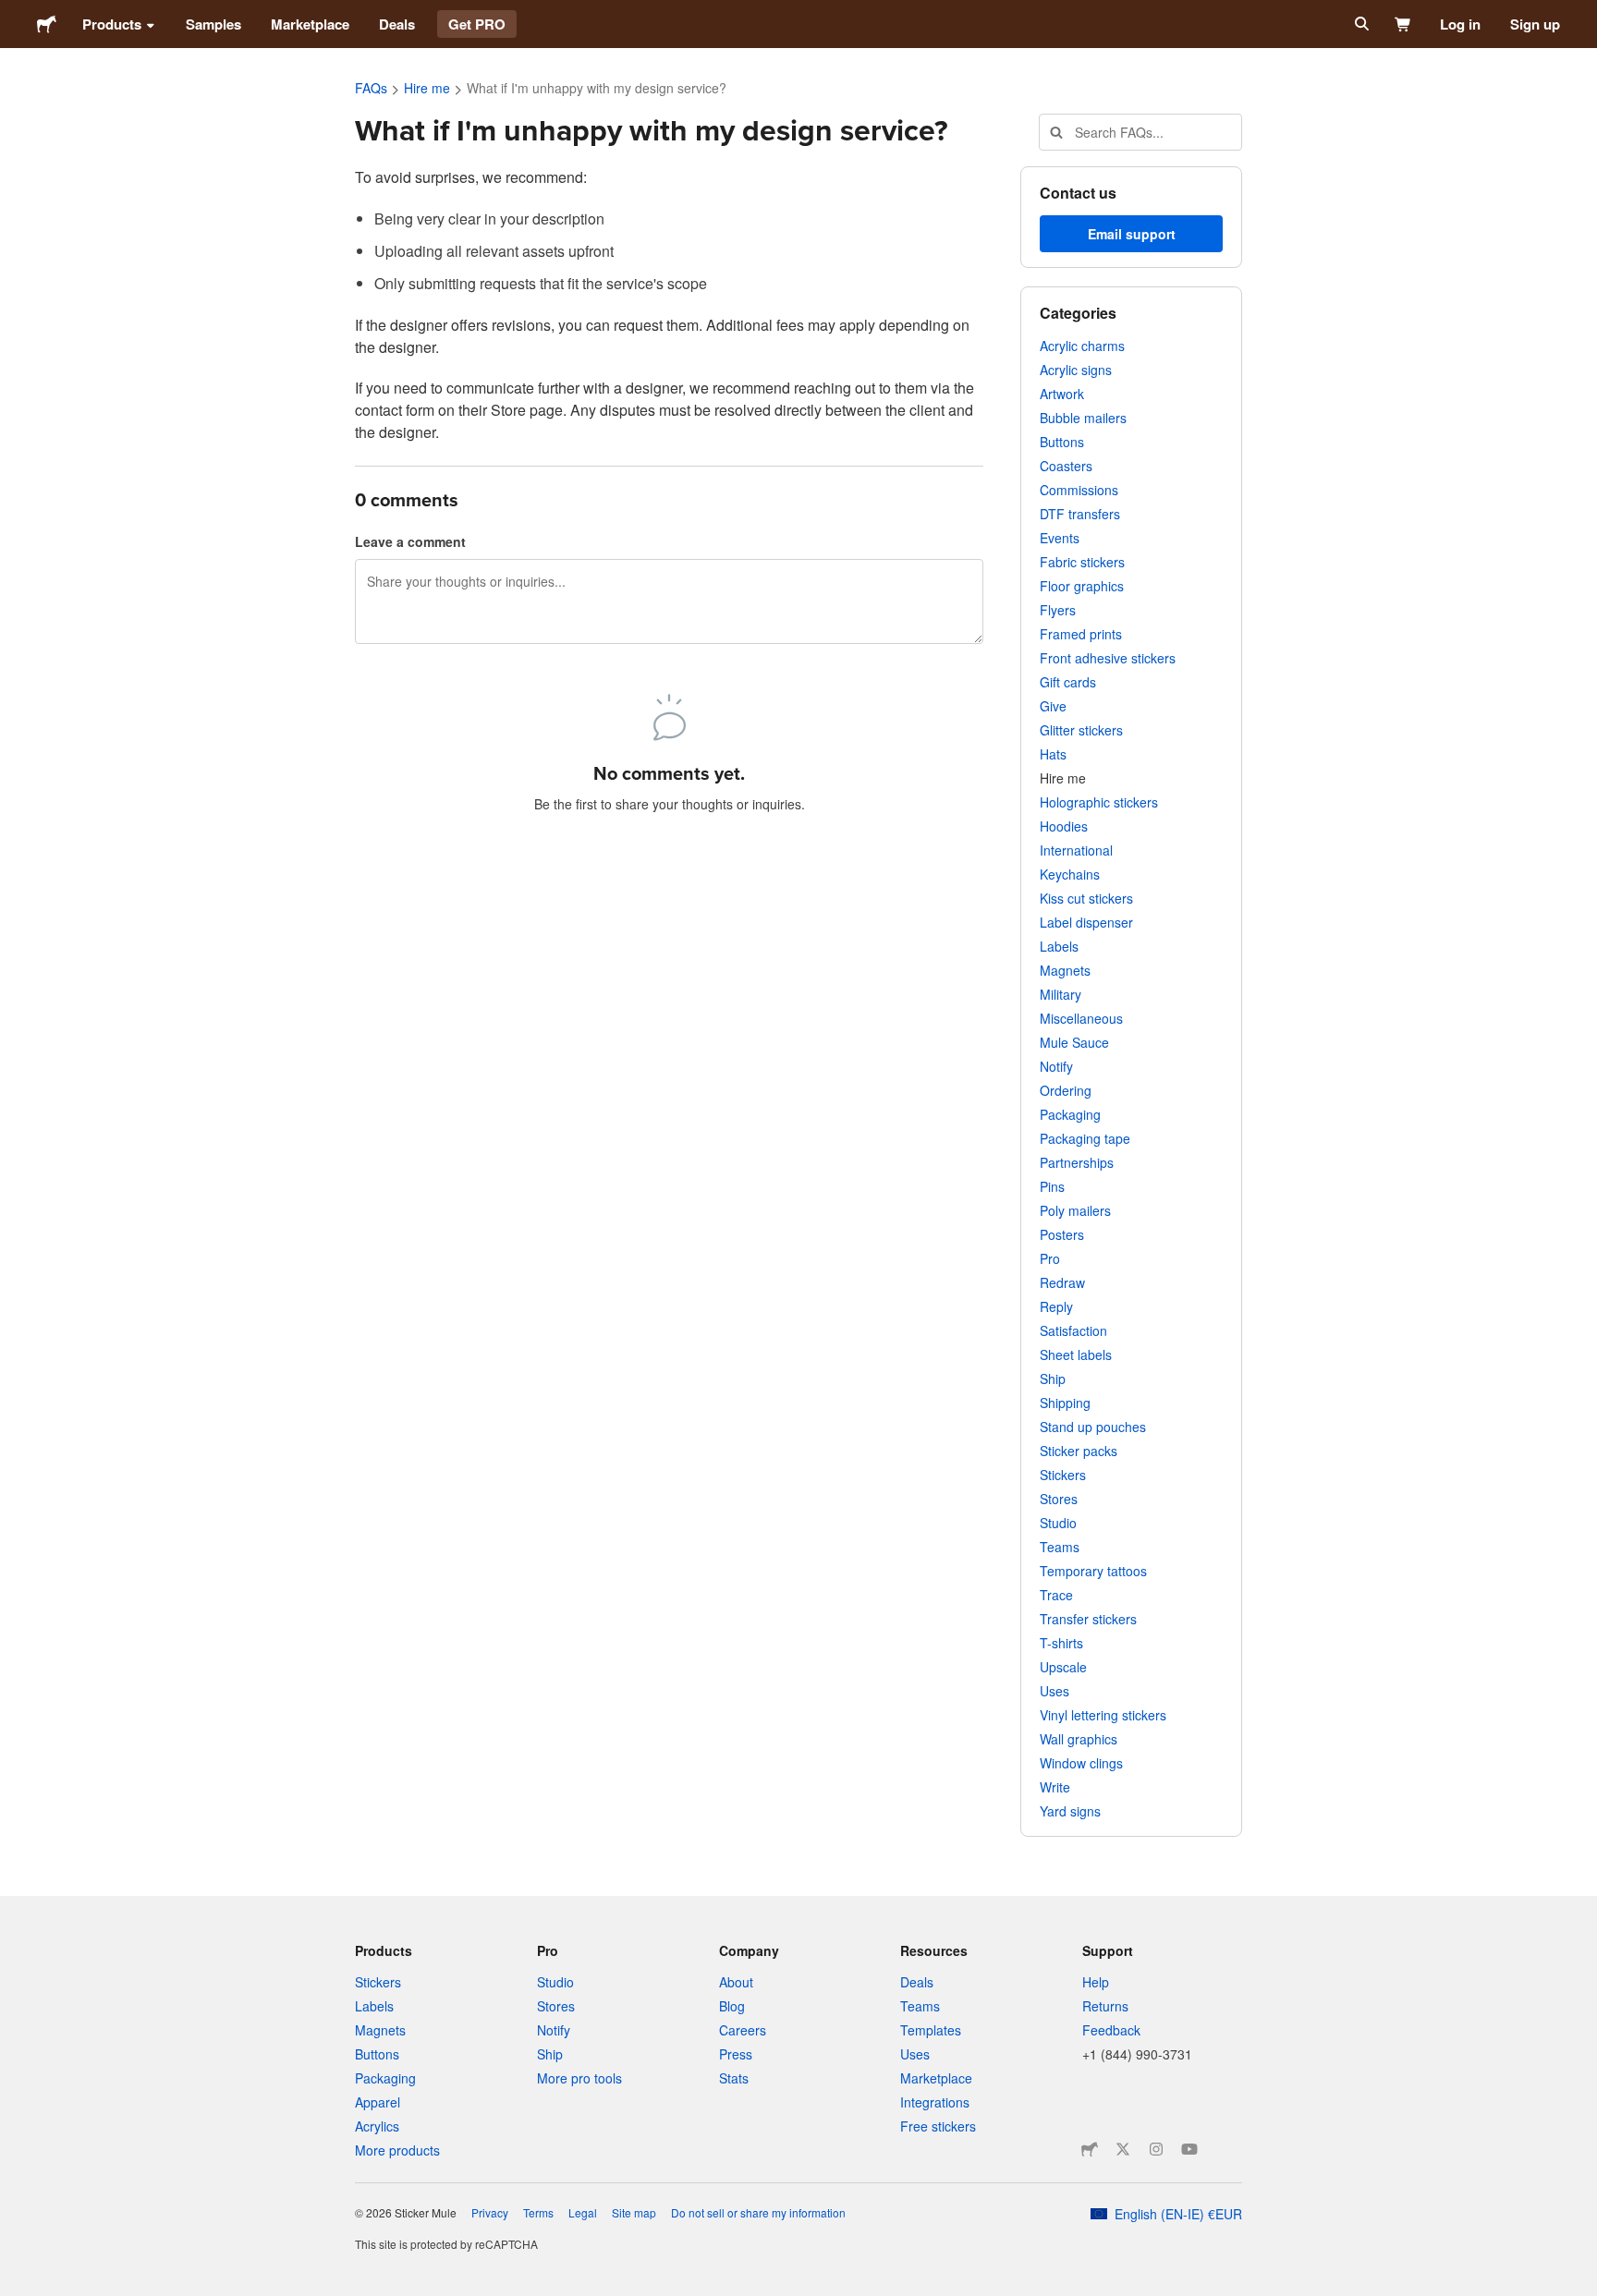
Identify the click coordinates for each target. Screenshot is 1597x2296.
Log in (1460, 24)
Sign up (1535, 24)
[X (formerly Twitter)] (1123, 2149)
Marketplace (310, 24)
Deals (397, 24)
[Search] (1360, 24)
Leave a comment (410, 541)
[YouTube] (1189, 2149)
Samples (213, 24)
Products (112, 24)
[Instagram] (1156, 2149)
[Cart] (1403, 24)
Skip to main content (14, 14)
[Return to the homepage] (47, 24)
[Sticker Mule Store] (1090, 2149)
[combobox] (1140, 132)
